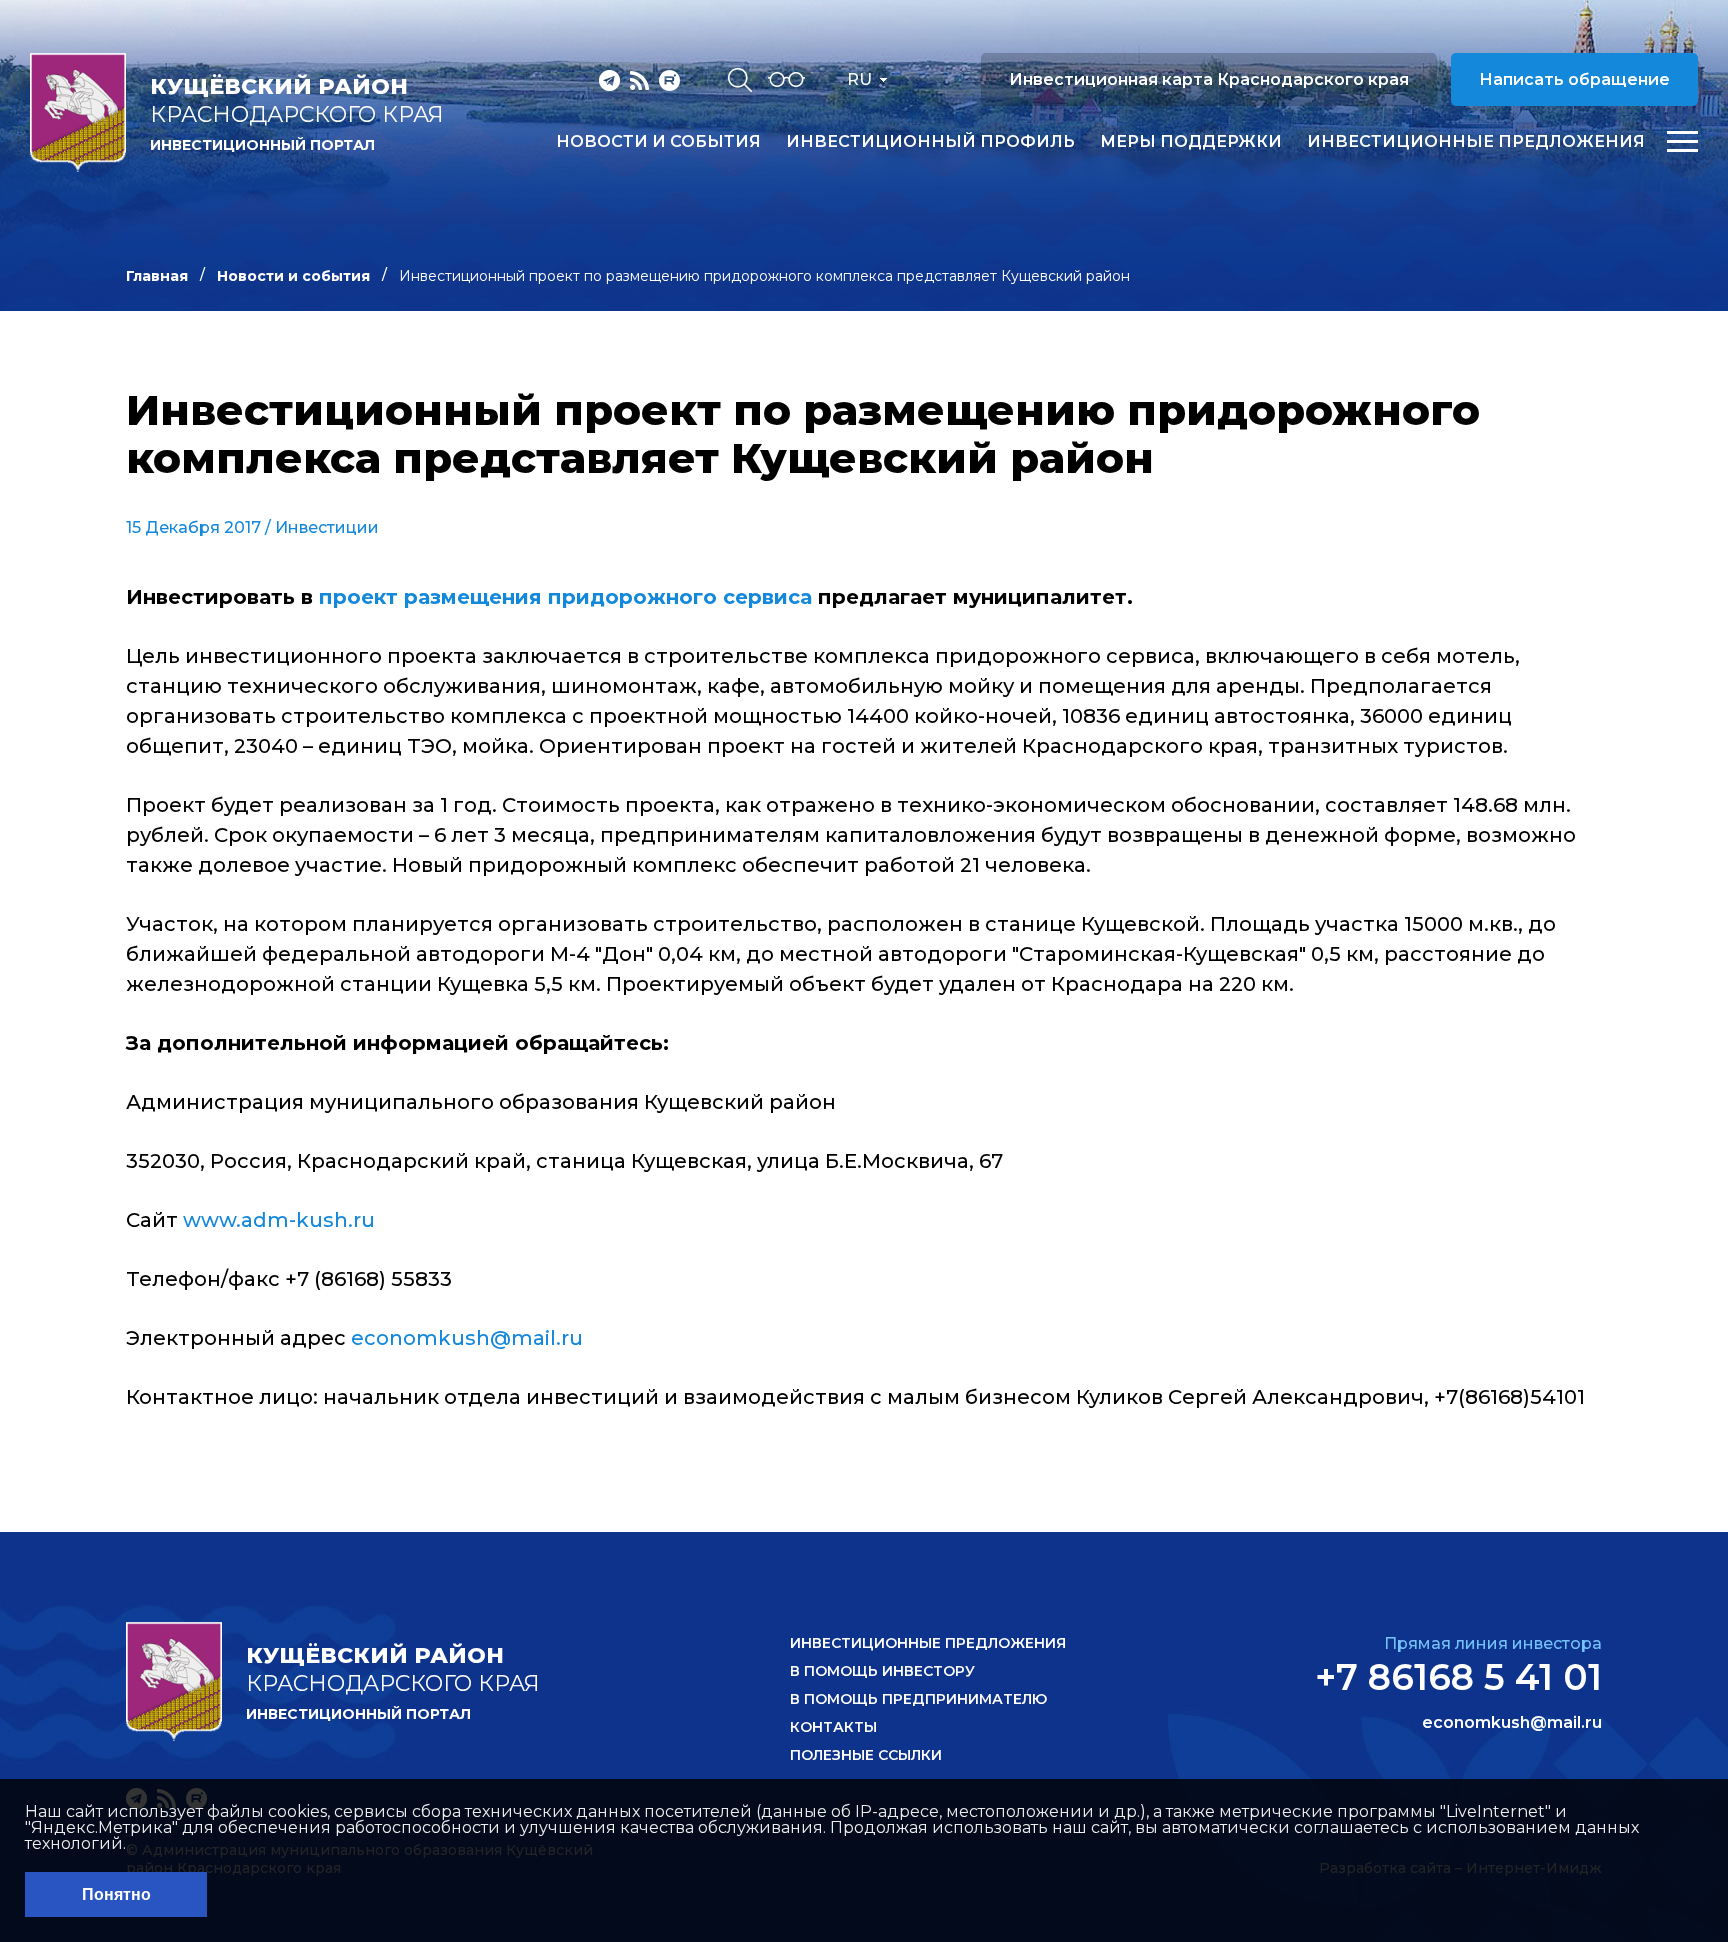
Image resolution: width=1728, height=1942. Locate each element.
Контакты (833, 1727)
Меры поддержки (1191, 142)
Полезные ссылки (866, 1755)
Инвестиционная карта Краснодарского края (1209, 79)
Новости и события (658, 142)
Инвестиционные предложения (1476, 142)
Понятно (116, 1894)
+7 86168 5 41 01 (1458, 1677)
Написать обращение (1574, 79)
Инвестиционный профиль (930, 142)
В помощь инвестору (882, 1671)
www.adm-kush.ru (279, 1220)
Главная (157, 276)
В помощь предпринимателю (918, 1699)
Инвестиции (327, 527)
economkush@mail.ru (467, 1338)
